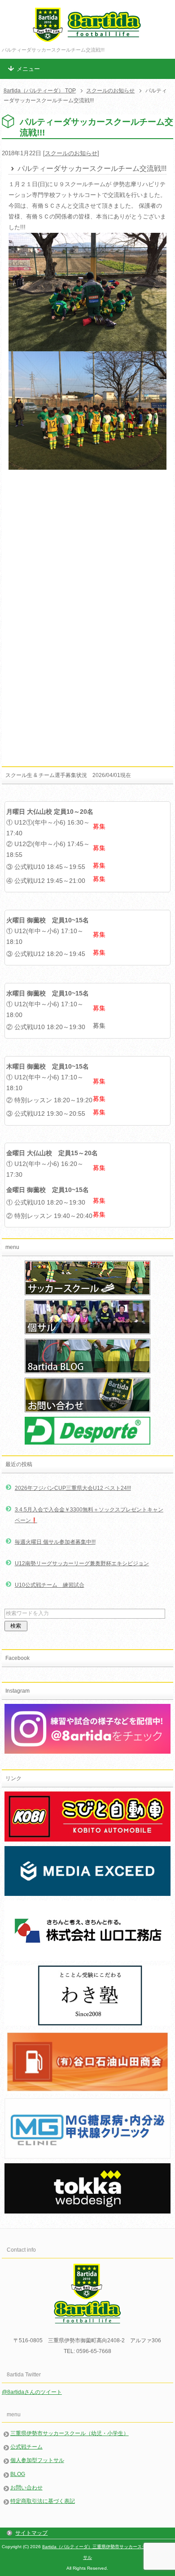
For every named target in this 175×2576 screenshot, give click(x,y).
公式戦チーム (26, 2447)
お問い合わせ (26, 2488)
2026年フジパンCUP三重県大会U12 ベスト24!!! (73, 1488)
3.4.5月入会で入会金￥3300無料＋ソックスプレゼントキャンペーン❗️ (89, 1515)
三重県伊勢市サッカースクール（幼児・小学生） (70, 2433)
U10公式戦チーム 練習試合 (50, 1585)
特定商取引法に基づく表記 (43, 2501)
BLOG (18, 2474)
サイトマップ (31, 2533)
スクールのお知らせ (71, 153)
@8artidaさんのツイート (32, 2392)
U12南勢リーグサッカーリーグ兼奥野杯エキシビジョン (82, 1563)
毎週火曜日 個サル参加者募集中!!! (55, 1542)
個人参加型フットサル (37, 2460)
